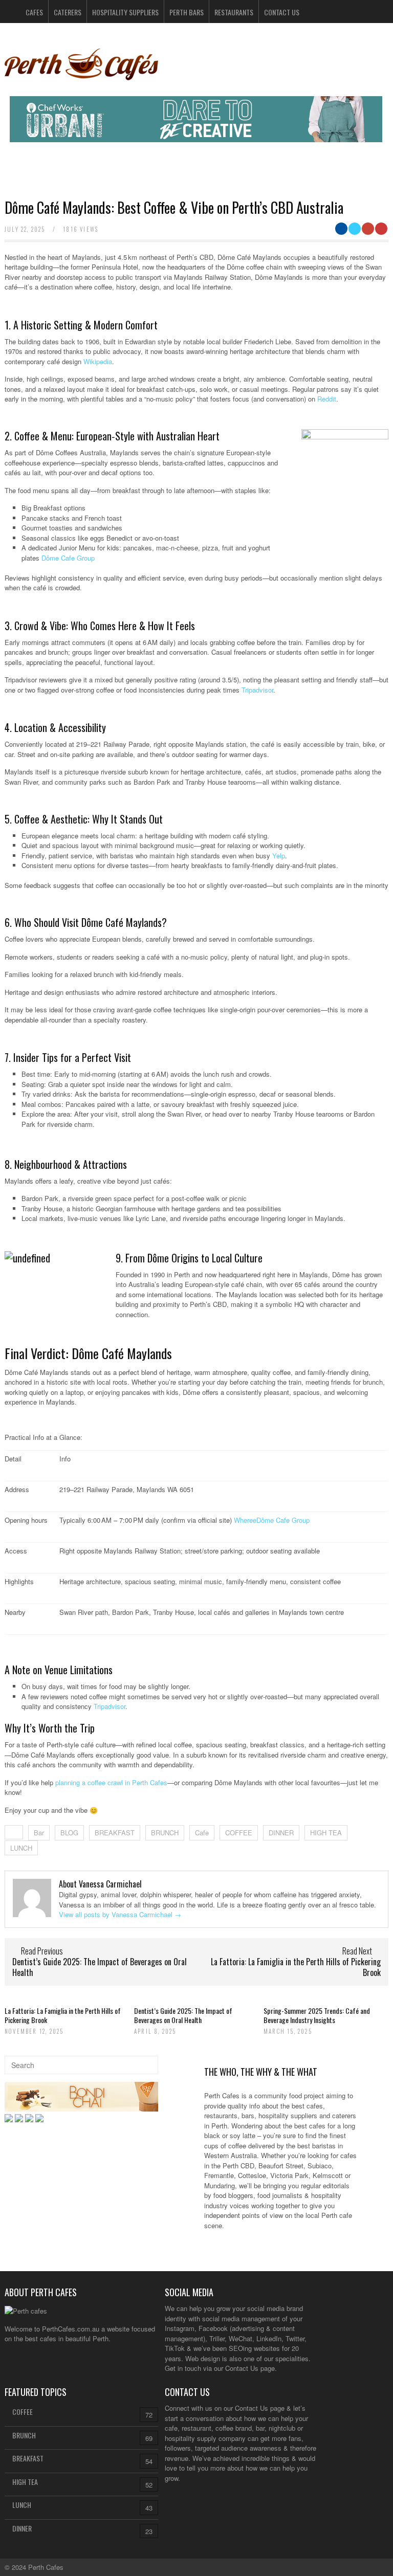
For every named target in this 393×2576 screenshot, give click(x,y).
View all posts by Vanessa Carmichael (120, 1914)
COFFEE (239, 1833)
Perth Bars (187, 12)
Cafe (202, 1833)
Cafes (34, 12)
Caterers (68, 12)
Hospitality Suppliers (125, 12)
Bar (39, 1833)
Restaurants (234, 12)
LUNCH (21, 1848)
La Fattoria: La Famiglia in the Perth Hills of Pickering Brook (296, 1967)
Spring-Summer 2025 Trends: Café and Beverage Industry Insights (317, 2015)
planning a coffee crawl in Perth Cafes (111, 1782)
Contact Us (282, 12)
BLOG (69, 1833)
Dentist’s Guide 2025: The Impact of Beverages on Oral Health (100, 1967)
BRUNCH (165, 1833)
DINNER (281, 1833)
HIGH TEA (326, 1833)
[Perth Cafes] (81, 76)
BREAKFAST (115, 1833)
